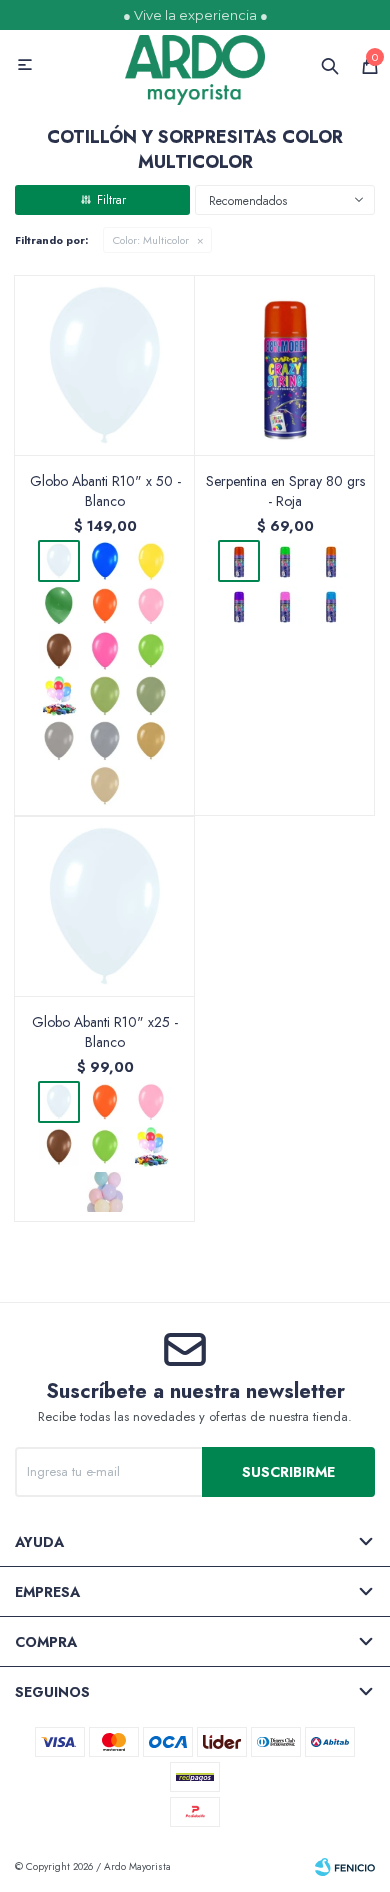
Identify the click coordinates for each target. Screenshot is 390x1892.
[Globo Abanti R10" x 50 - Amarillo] (151, 561)
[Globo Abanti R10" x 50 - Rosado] (151, 606)
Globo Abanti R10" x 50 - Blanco (105, 491)
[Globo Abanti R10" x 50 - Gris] (105, 741)
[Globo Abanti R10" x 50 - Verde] (59, 606)
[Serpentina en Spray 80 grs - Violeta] (239, 606)
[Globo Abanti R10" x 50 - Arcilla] (105, 786)
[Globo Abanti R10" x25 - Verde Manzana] (105, 1147)
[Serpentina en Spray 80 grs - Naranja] (331, 561)
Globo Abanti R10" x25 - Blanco (105, 1032)
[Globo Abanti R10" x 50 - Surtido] (59, 696)
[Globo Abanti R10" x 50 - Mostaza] (151, 741)
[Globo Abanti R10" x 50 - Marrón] (59, 651)
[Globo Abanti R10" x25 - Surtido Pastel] (105, 1192)
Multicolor (151, 240)
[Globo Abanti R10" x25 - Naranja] (105, 1102)
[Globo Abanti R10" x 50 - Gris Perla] (59, 741)
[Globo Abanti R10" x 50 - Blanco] (105, 365)
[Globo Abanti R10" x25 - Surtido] (151, 1147)
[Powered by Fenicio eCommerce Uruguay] (345, 1867)
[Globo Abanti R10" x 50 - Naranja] (105, 606)
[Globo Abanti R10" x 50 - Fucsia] (105, 651)
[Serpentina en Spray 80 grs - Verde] (285, 561)
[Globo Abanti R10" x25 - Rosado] (151, 1102)
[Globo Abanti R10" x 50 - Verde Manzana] (151, 651)
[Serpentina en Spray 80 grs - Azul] (331, 606)
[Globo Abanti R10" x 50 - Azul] (105, 561)
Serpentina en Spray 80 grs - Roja (285, 491)
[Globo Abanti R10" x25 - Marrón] (59, 1147)
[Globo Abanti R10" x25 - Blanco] (105, 906)
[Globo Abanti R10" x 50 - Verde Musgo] (151, 696)
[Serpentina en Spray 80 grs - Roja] (285, 365)
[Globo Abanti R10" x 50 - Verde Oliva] (105, 696)
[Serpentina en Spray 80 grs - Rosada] (285, 606)
